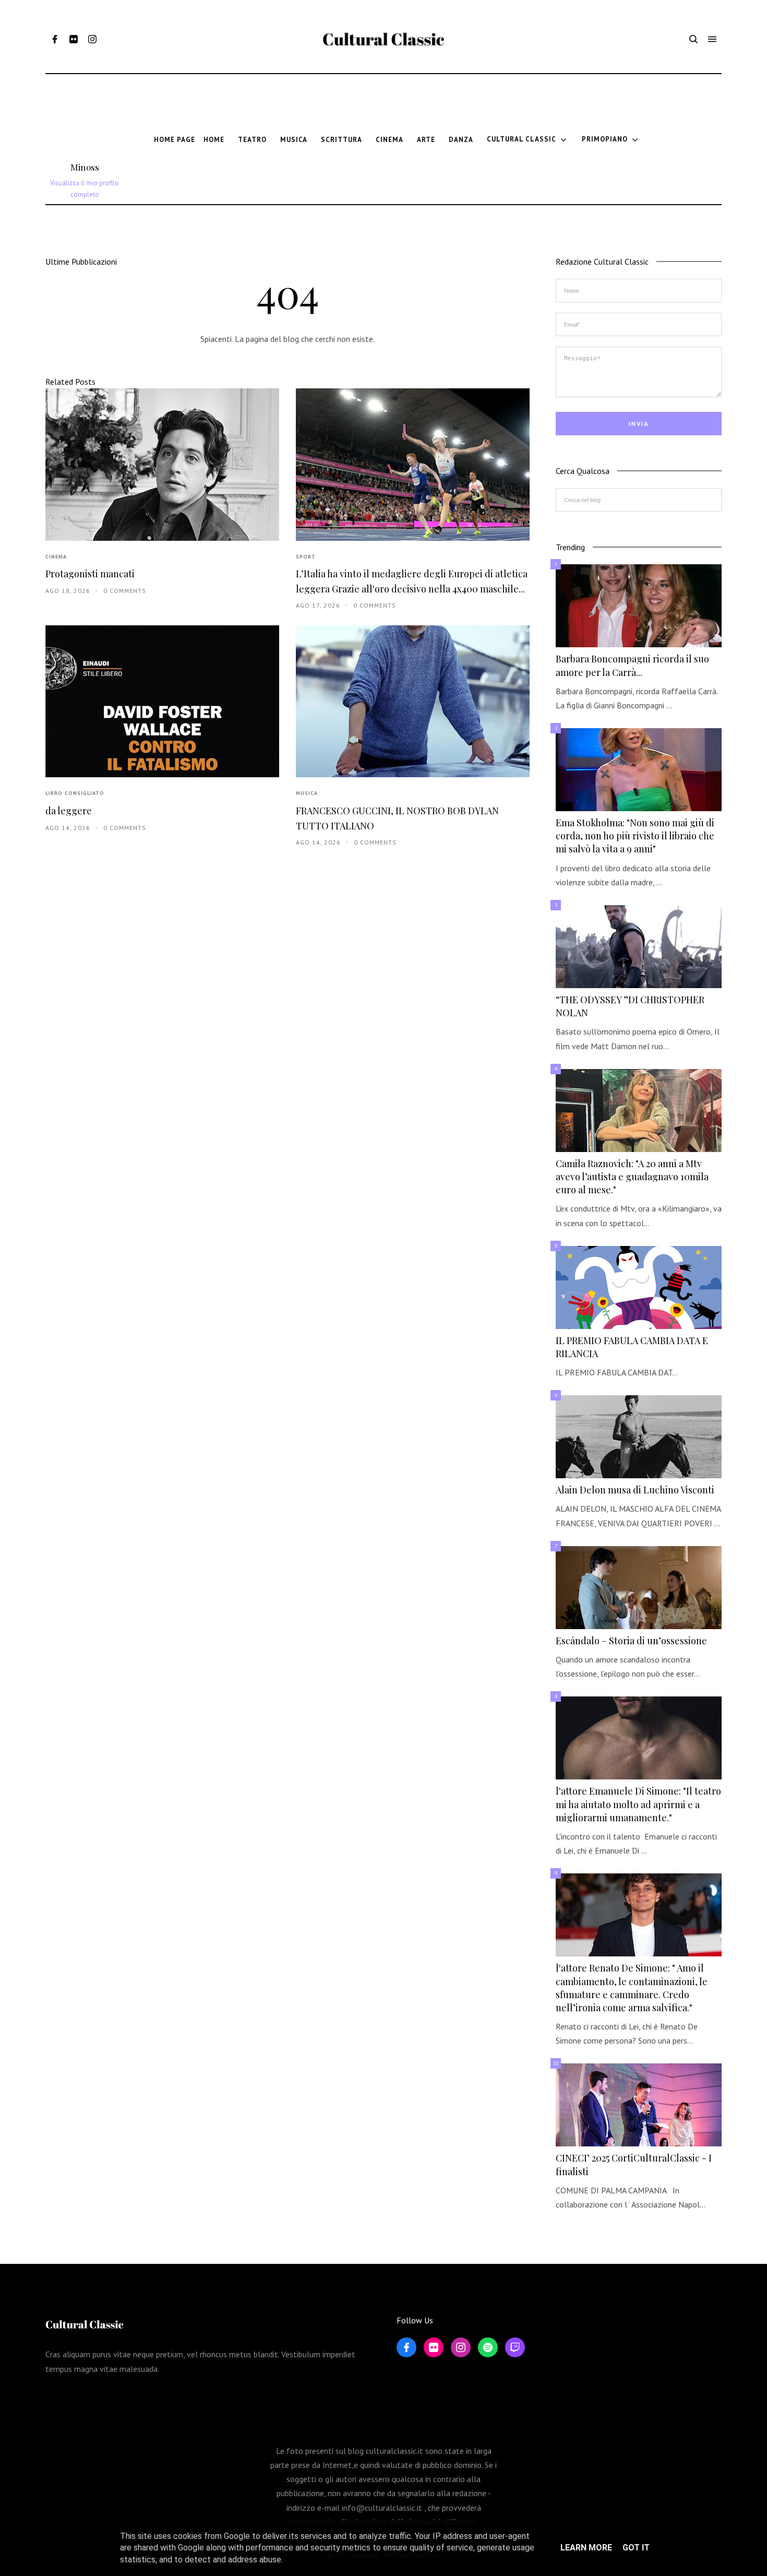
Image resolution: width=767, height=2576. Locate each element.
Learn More (586, 2548)
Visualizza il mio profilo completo (85, 189)
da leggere (69, 811)
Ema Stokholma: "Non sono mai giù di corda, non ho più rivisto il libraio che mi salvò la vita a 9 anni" (635, 836)
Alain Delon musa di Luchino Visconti (635, 1490)
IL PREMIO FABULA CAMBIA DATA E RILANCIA (632, 1347)
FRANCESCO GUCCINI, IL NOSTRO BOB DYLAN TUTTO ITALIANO (397, 818)
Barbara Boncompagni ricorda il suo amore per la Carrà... (632, 665)
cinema (56, 557)
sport (306, 557)
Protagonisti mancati (90, 574)
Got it (636, 2548)
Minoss (85, 167)
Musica (307, 793)
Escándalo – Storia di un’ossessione (631, 1641)
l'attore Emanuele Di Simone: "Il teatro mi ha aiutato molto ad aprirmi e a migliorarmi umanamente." (638, 1804)
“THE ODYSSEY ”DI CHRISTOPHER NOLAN (630, 1006)
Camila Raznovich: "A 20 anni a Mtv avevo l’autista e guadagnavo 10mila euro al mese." (632, 1177)
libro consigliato (75, 793)
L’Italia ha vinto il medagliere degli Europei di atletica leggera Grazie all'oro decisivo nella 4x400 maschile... (412, 581)
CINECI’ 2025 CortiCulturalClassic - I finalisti (634, 2164)
